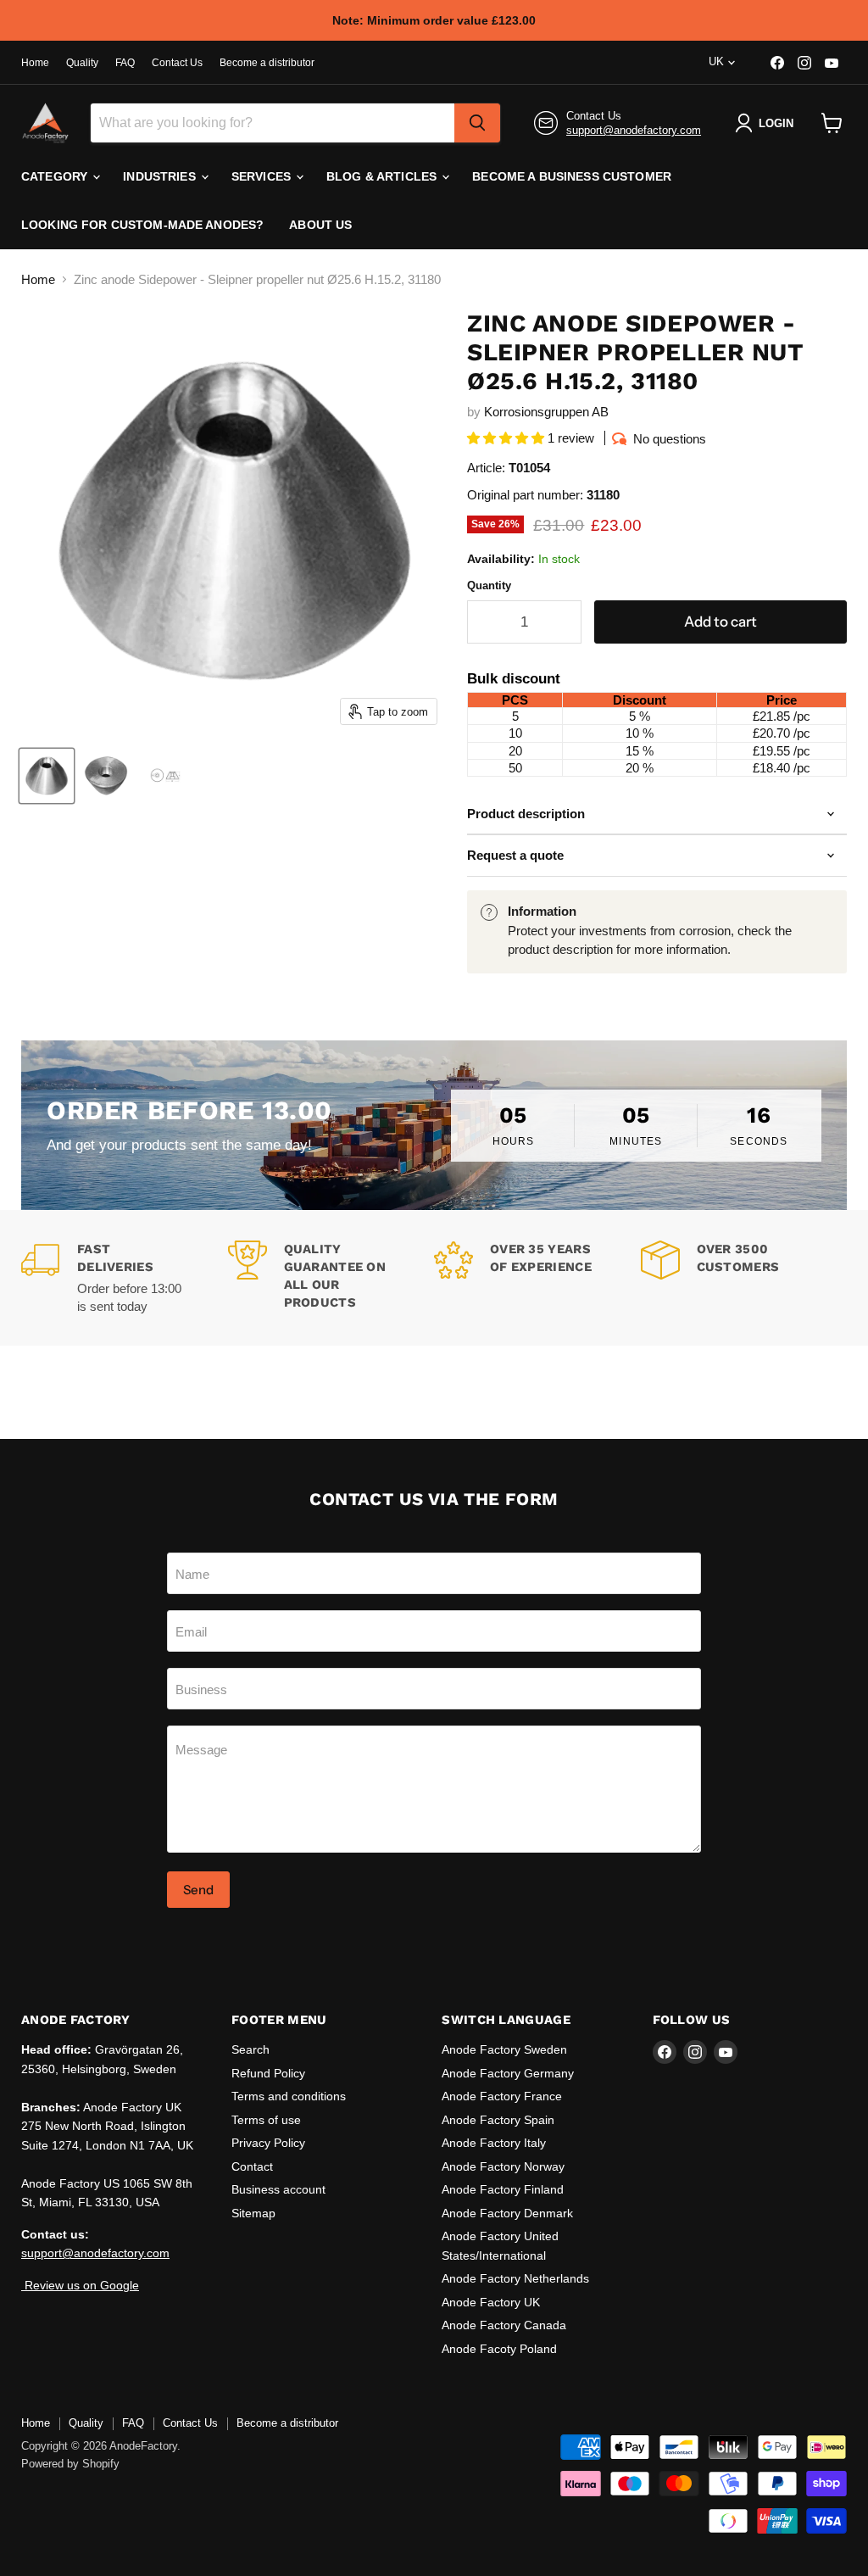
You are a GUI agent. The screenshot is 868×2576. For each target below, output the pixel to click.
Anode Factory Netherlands (515, 2278)
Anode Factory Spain (498, 2120)
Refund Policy (268, 2073)
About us (320, 225)
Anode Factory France (502, 2096)
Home (35, 63)
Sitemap (253, 2213)
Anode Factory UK (491, 2302)
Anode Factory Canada (504, 2325)
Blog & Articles (383, 176)
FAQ (125, 63)
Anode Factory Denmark (507, 2213)
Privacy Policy (268, 2143)
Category (56, 176)
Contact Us (177, 63)
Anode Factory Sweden (504, 2049)
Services (263, 176)
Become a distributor (267, 63)
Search (250, 2049)
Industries (161, 176)
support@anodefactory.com (634, 130)
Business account (278, 2189)
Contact (252, 2166)
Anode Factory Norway (503, 2166)
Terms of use (266, 2120)
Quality (82, 63)
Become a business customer (572, 176)
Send (198, 1890)
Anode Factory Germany (508, 2073)
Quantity (489, 585)
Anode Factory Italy (494, 2143)
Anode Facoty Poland (499, 2349)
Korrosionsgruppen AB (546, 412)
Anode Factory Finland (503, 2189)
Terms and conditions (289, 2096)
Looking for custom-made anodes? (142, 225)
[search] (477, 123)
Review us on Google (80, 2285)
